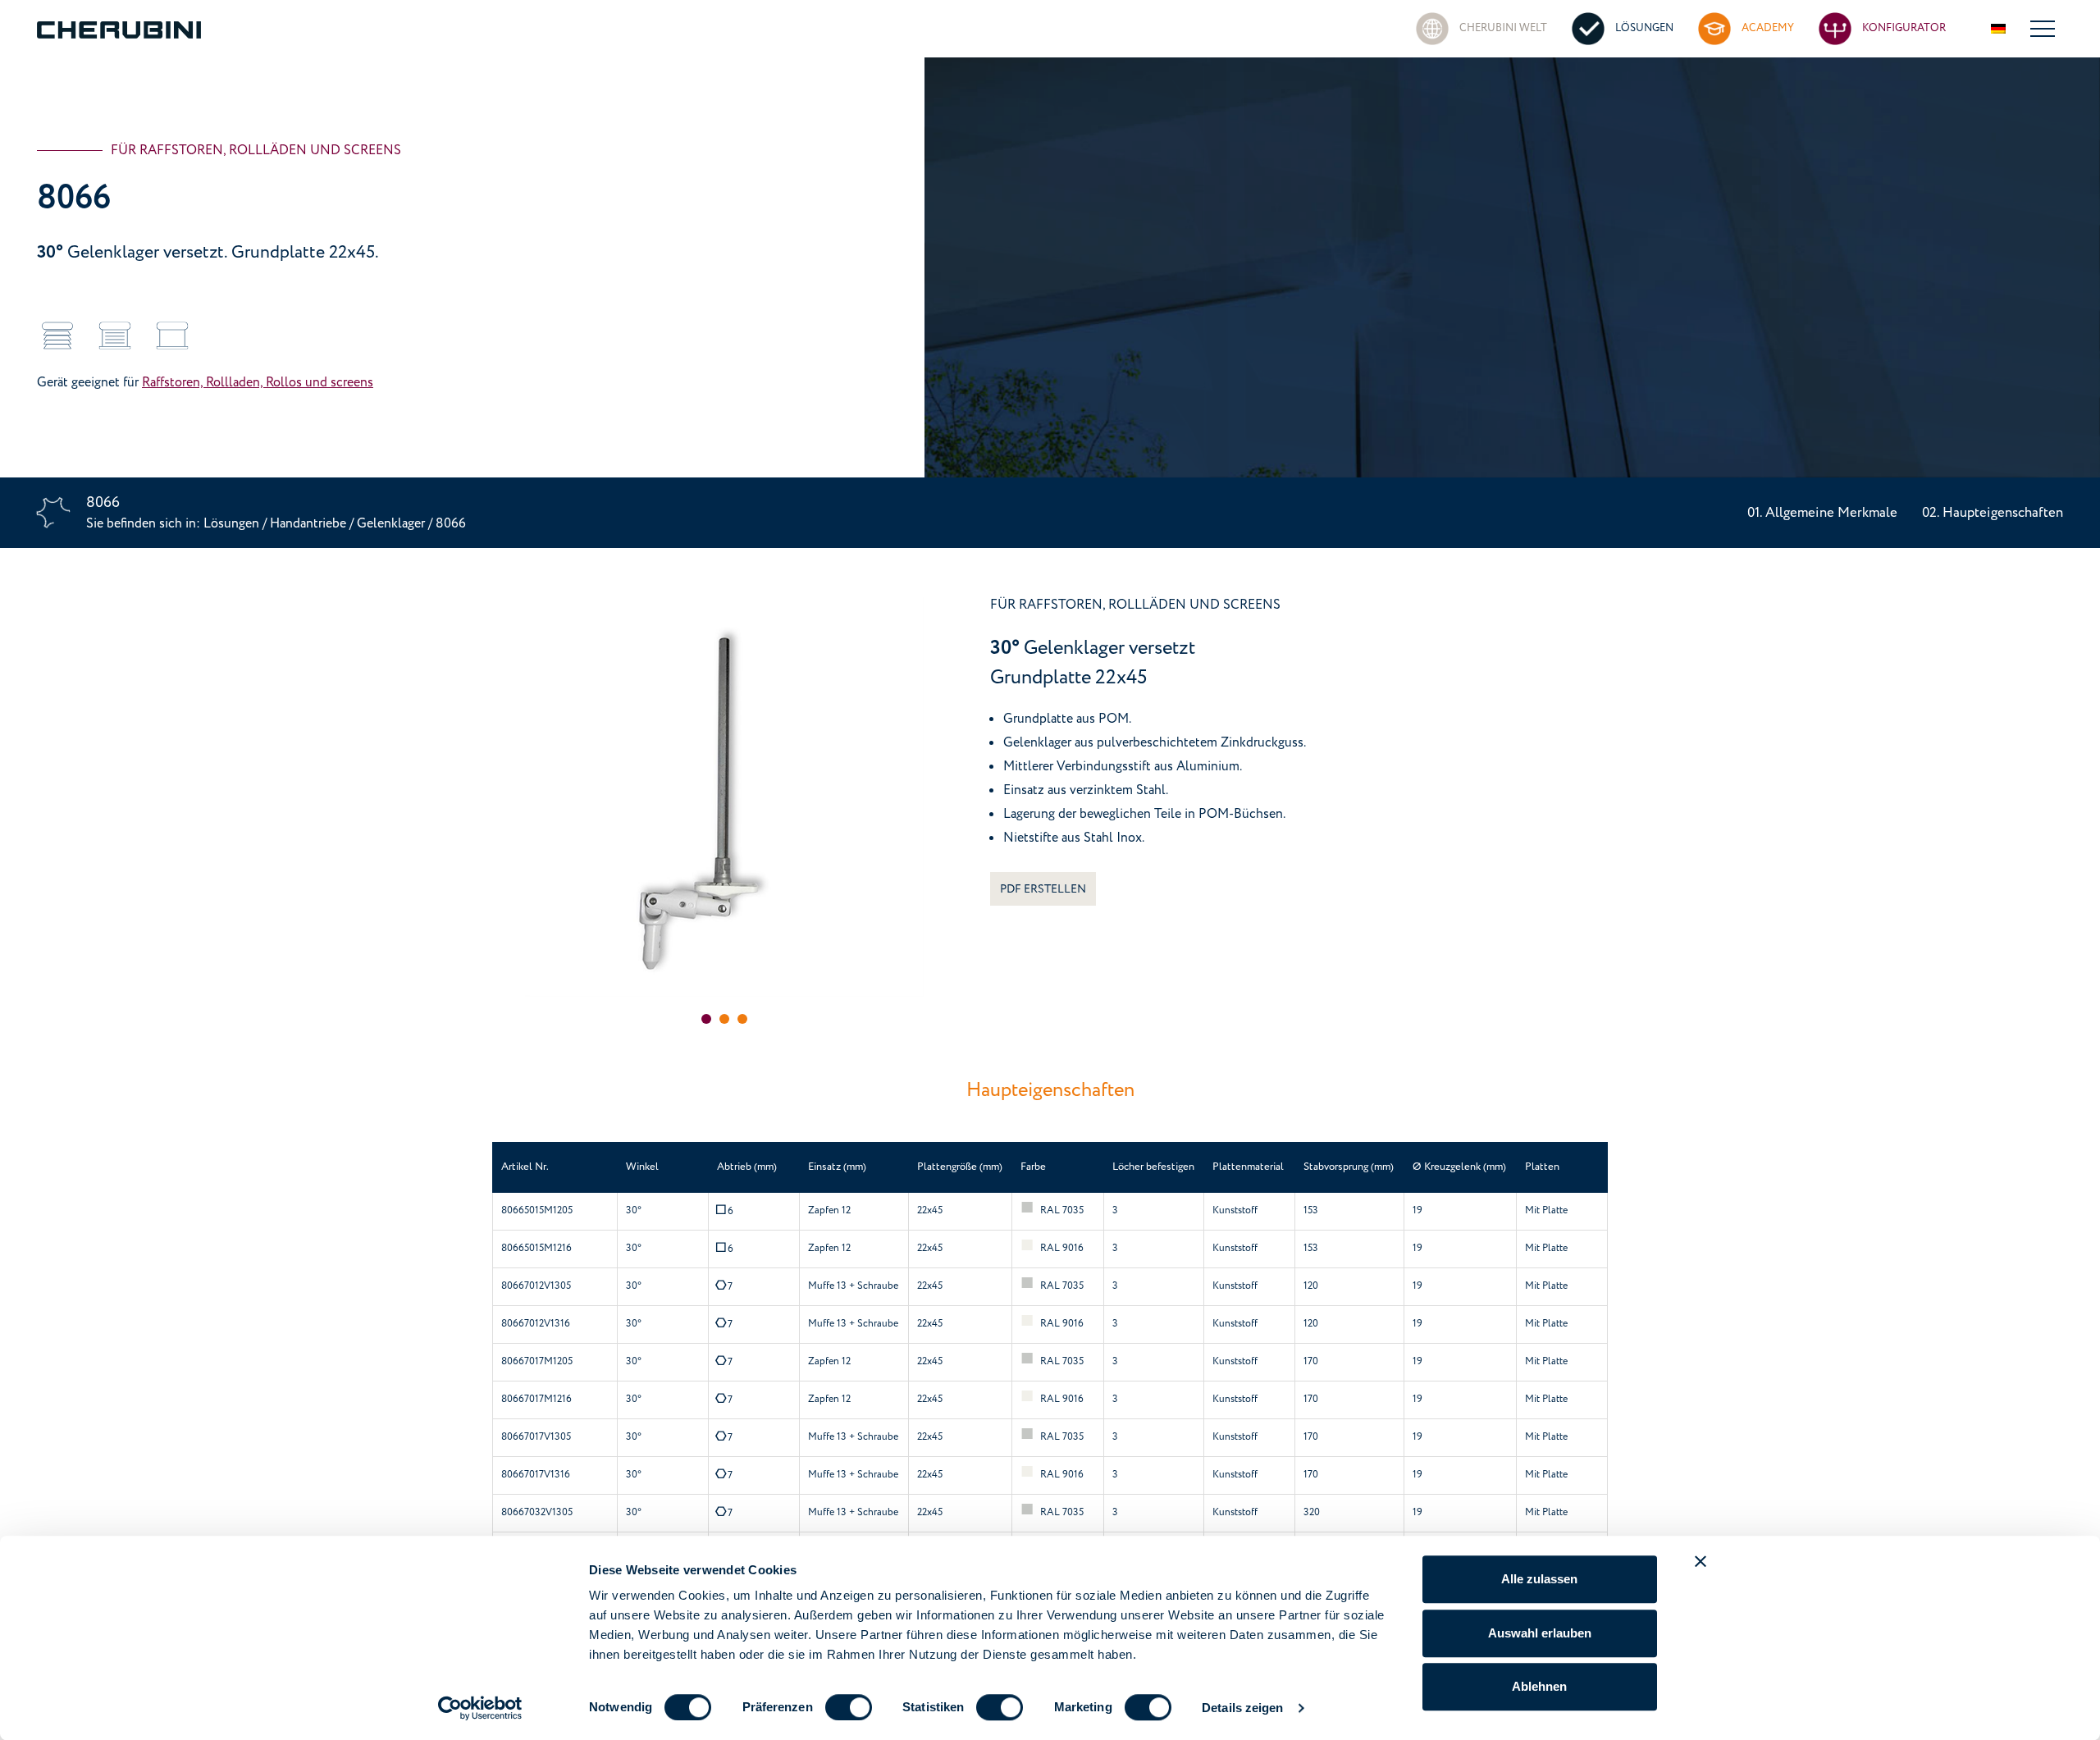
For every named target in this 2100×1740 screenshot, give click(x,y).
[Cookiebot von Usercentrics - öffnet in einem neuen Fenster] (480, 1708)
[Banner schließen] (1701, 1561)
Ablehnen (1539, 1686)
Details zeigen (1242, 1708)
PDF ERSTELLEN (1043, 889)
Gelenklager (393, 523)
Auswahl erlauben (1540, 1633)
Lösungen (233, 523)
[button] (706, 1019)
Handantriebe (308, 523)
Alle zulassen (1539, 1579)
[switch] (849, 1707)
